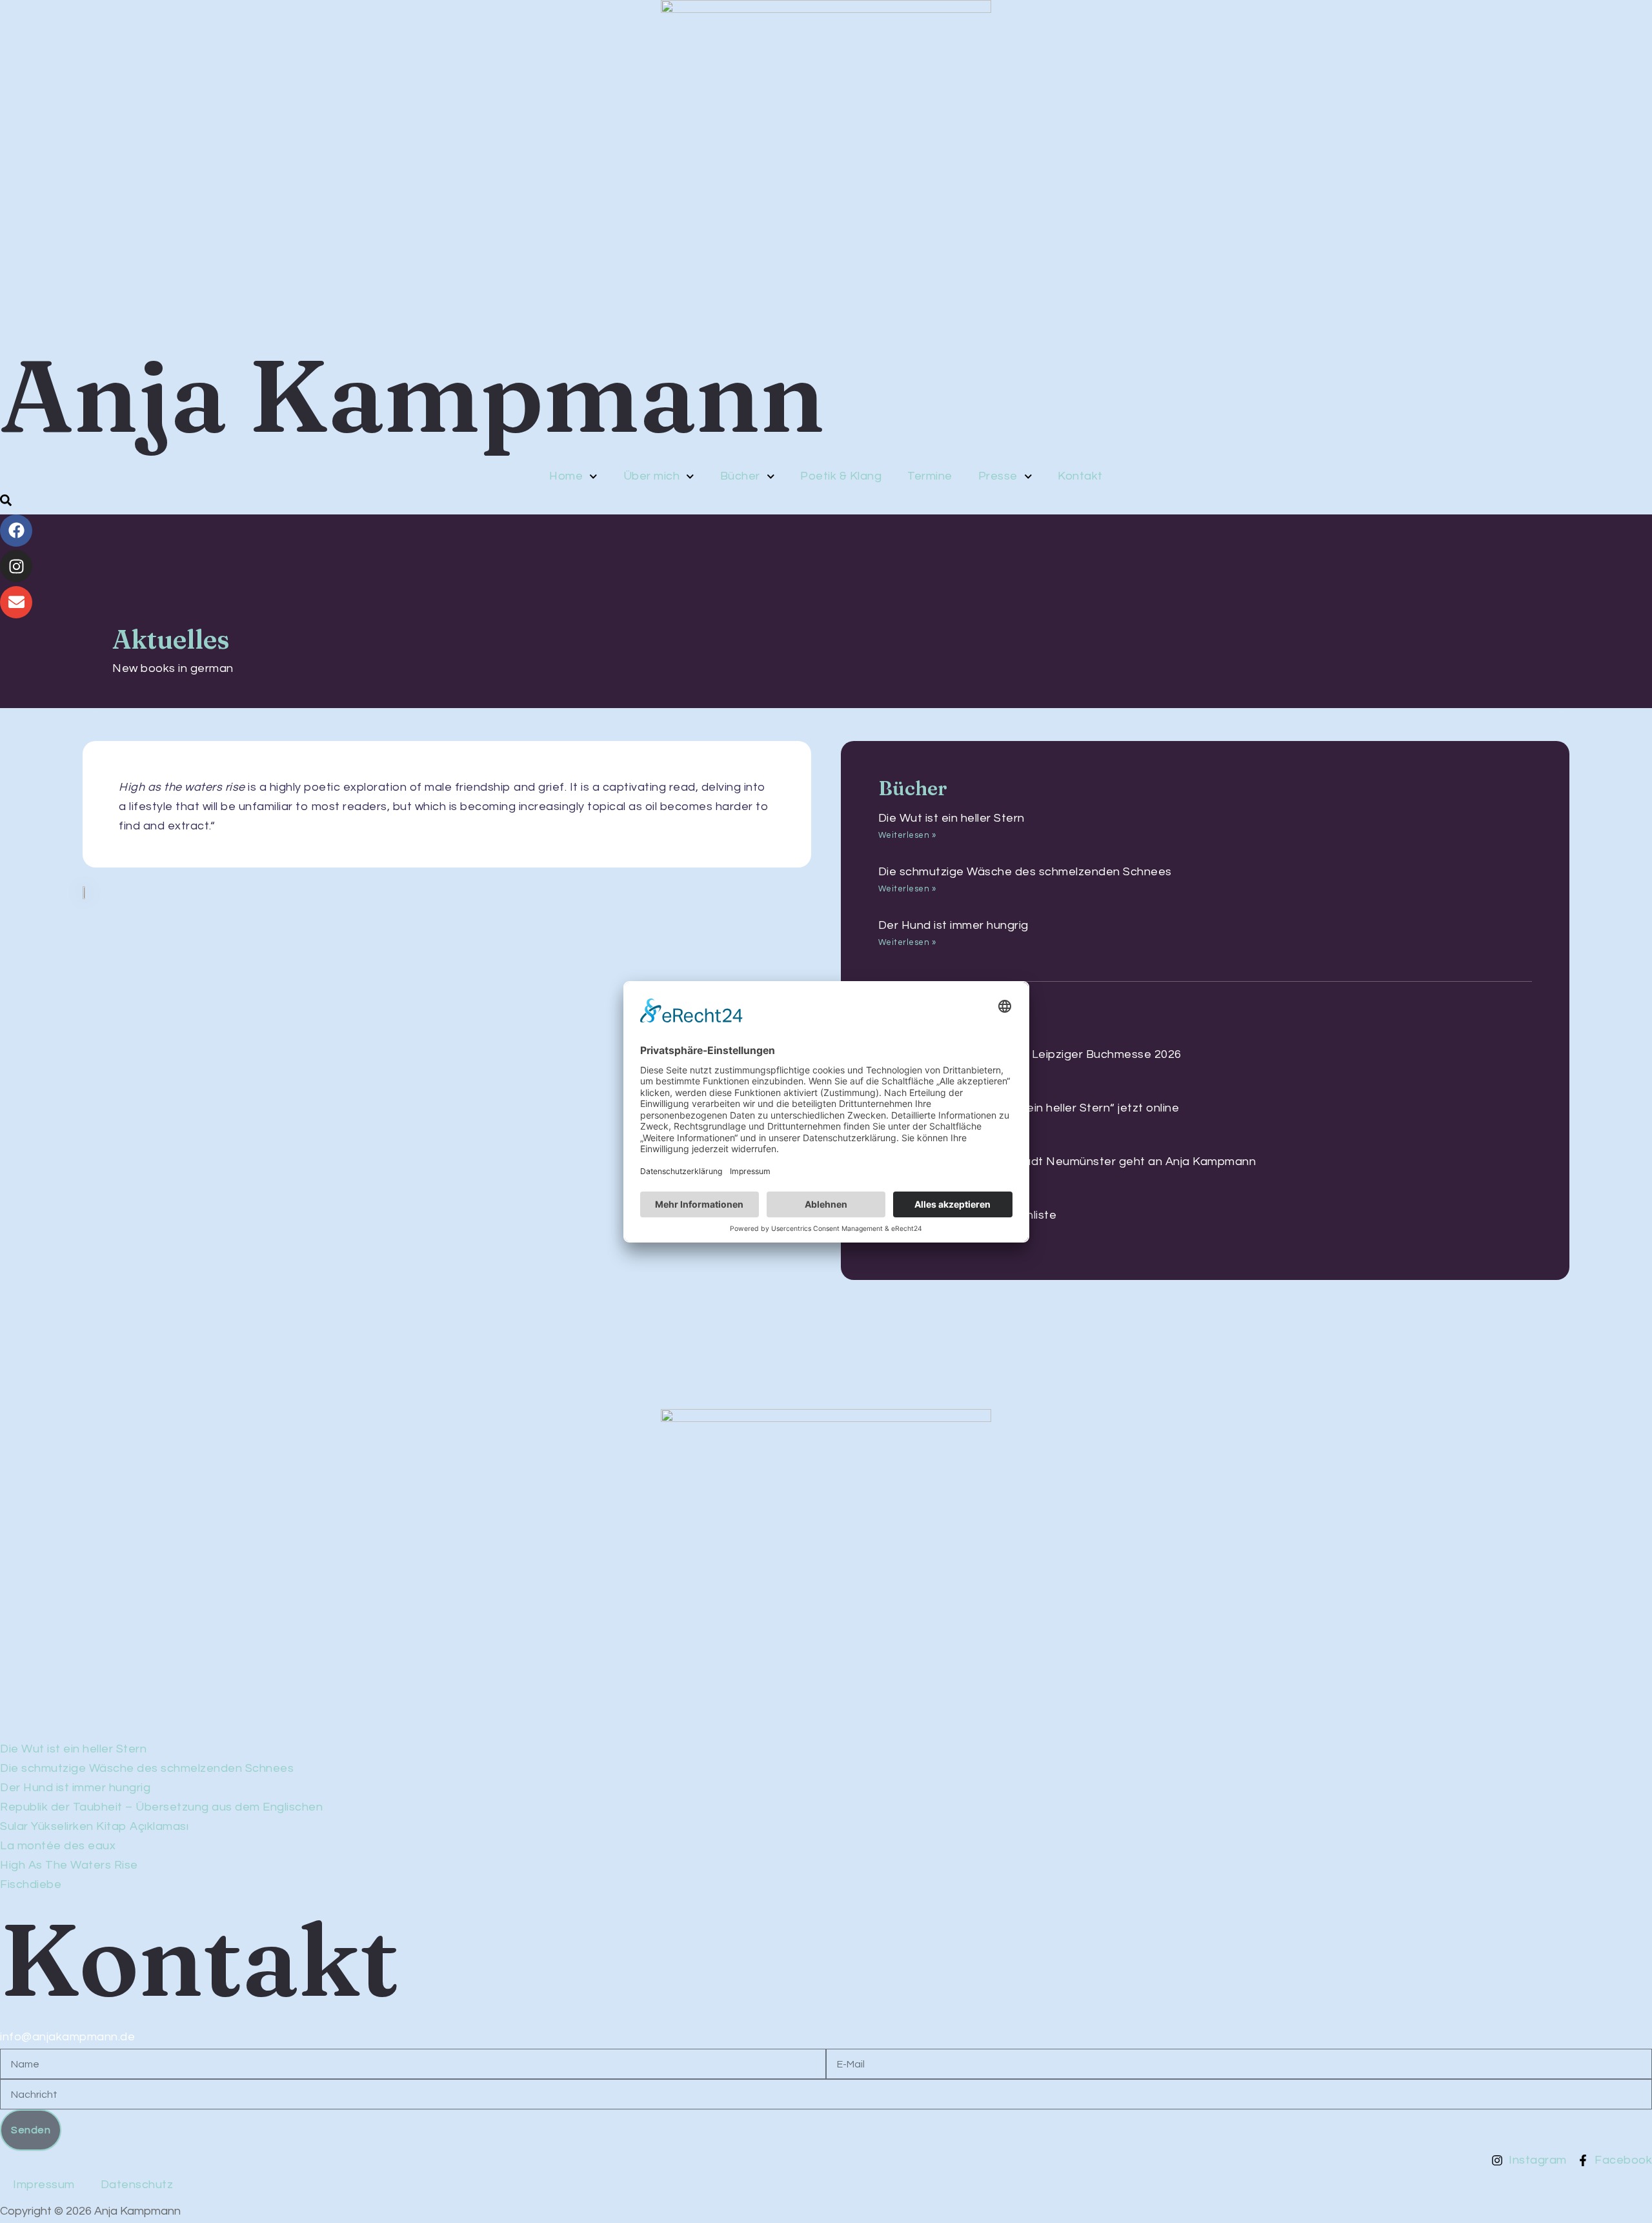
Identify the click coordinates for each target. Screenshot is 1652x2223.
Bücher (740, 476)
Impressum (44, 2185)
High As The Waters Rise (69, 1865)
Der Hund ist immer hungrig (953, 925)
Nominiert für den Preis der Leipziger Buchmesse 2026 (1030, 1054)
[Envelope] (16, 602)
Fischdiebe (31, 1884)
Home (566, 476)
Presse (998, 476)
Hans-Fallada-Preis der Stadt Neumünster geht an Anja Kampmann (1067, 1162)
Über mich (652, 476)
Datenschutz (137, 2185)
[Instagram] (16, 566)
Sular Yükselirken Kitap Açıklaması (94, 1826)
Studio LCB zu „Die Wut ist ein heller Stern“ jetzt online (1029, 1108)
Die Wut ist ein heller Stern (952, 818)
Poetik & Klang (841, 476)
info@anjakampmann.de (67, 2037)
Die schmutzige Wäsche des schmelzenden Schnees (1025, 872)
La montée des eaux (58, 1846)
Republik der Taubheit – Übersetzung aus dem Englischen (161, 1807)
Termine (930, 476)
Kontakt (1080, 476)
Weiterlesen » (907, 835)
